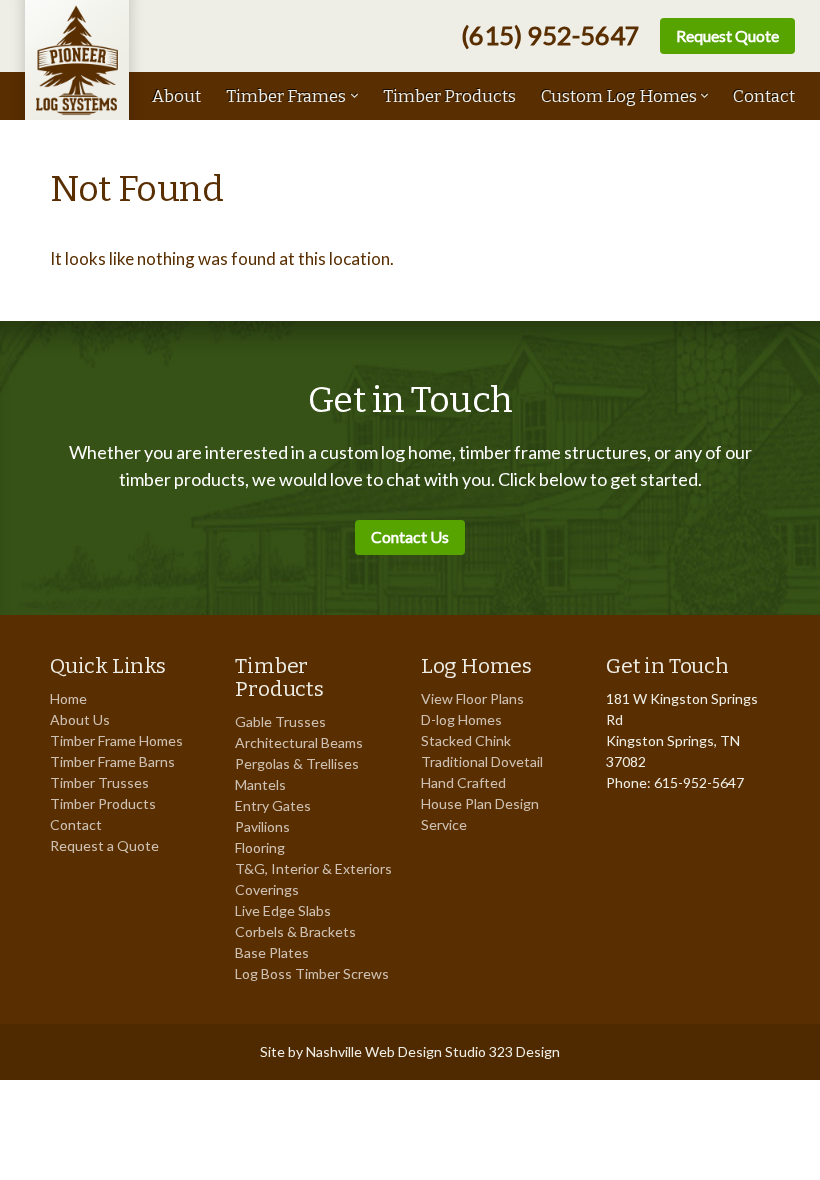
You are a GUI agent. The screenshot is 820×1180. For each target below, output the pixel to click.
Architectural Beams (299, 742)
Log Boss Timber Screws (312, 973)
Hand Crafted (463, 782)
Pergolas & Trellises (297, 763)
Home (68, 698)
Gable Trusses (280, 721)
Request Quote (727, 35)
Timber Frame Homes (116, 740)
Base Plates (272, 952)
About (176, 96)
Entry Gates (273, 805)
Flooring (260, 847)
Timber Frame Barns (112, 761)
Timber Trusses (99, 782)
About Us (80, 719)
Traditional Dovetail (482, 761)
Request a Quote (104, 845)
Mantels (260, 784)
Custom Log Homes (619, 96)
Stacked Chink (466, 740)
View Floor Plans (472, 698)
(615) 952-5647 (550, 35)
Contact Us (410, 536)
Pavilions (262, 826)
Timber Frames (286, 96)
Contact (764, 96)
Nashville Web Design (374, 1051)
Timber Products (449, 96)
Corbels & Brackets (295, 931)
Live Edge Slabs (283, 910)
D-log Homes (461, 719)
